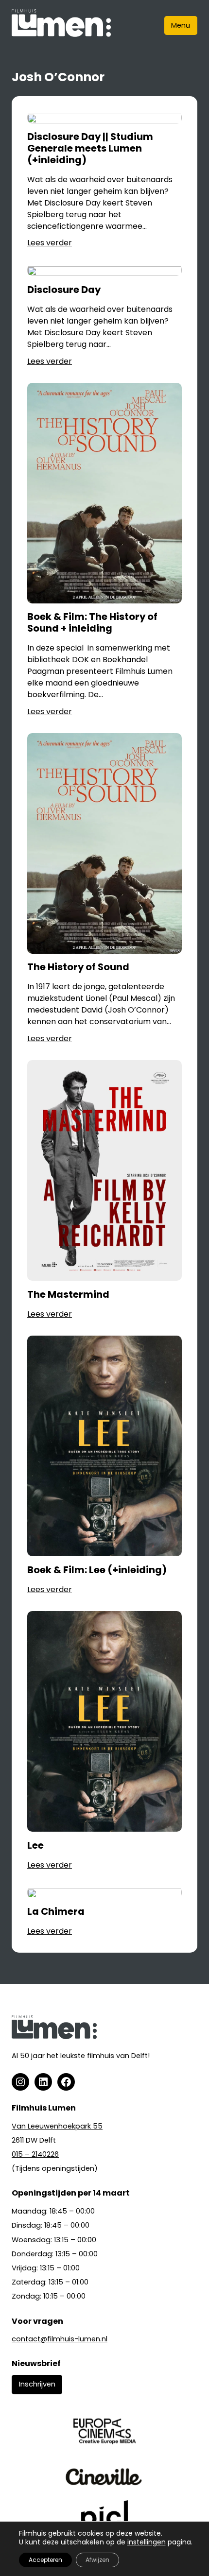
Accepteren (45, 2560)
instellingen (147, 2542)
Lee (35, 1846)
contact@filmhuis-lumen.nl (60, 2339)
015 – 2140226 (35, 2154)
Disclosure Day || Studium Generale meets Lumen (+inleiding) (90, 148)
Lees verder (50, 243)
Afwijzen (97, 2560)
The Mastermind (68, 1295)
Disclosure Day (64, 290)
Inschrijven (37, 2384)
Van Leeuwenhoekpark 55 (57, 2126)
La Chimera (56, 1912)
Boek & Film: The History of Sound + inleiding (92, 623)
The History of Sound (78, 967)
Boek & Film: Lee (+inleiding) (97, 1570)
